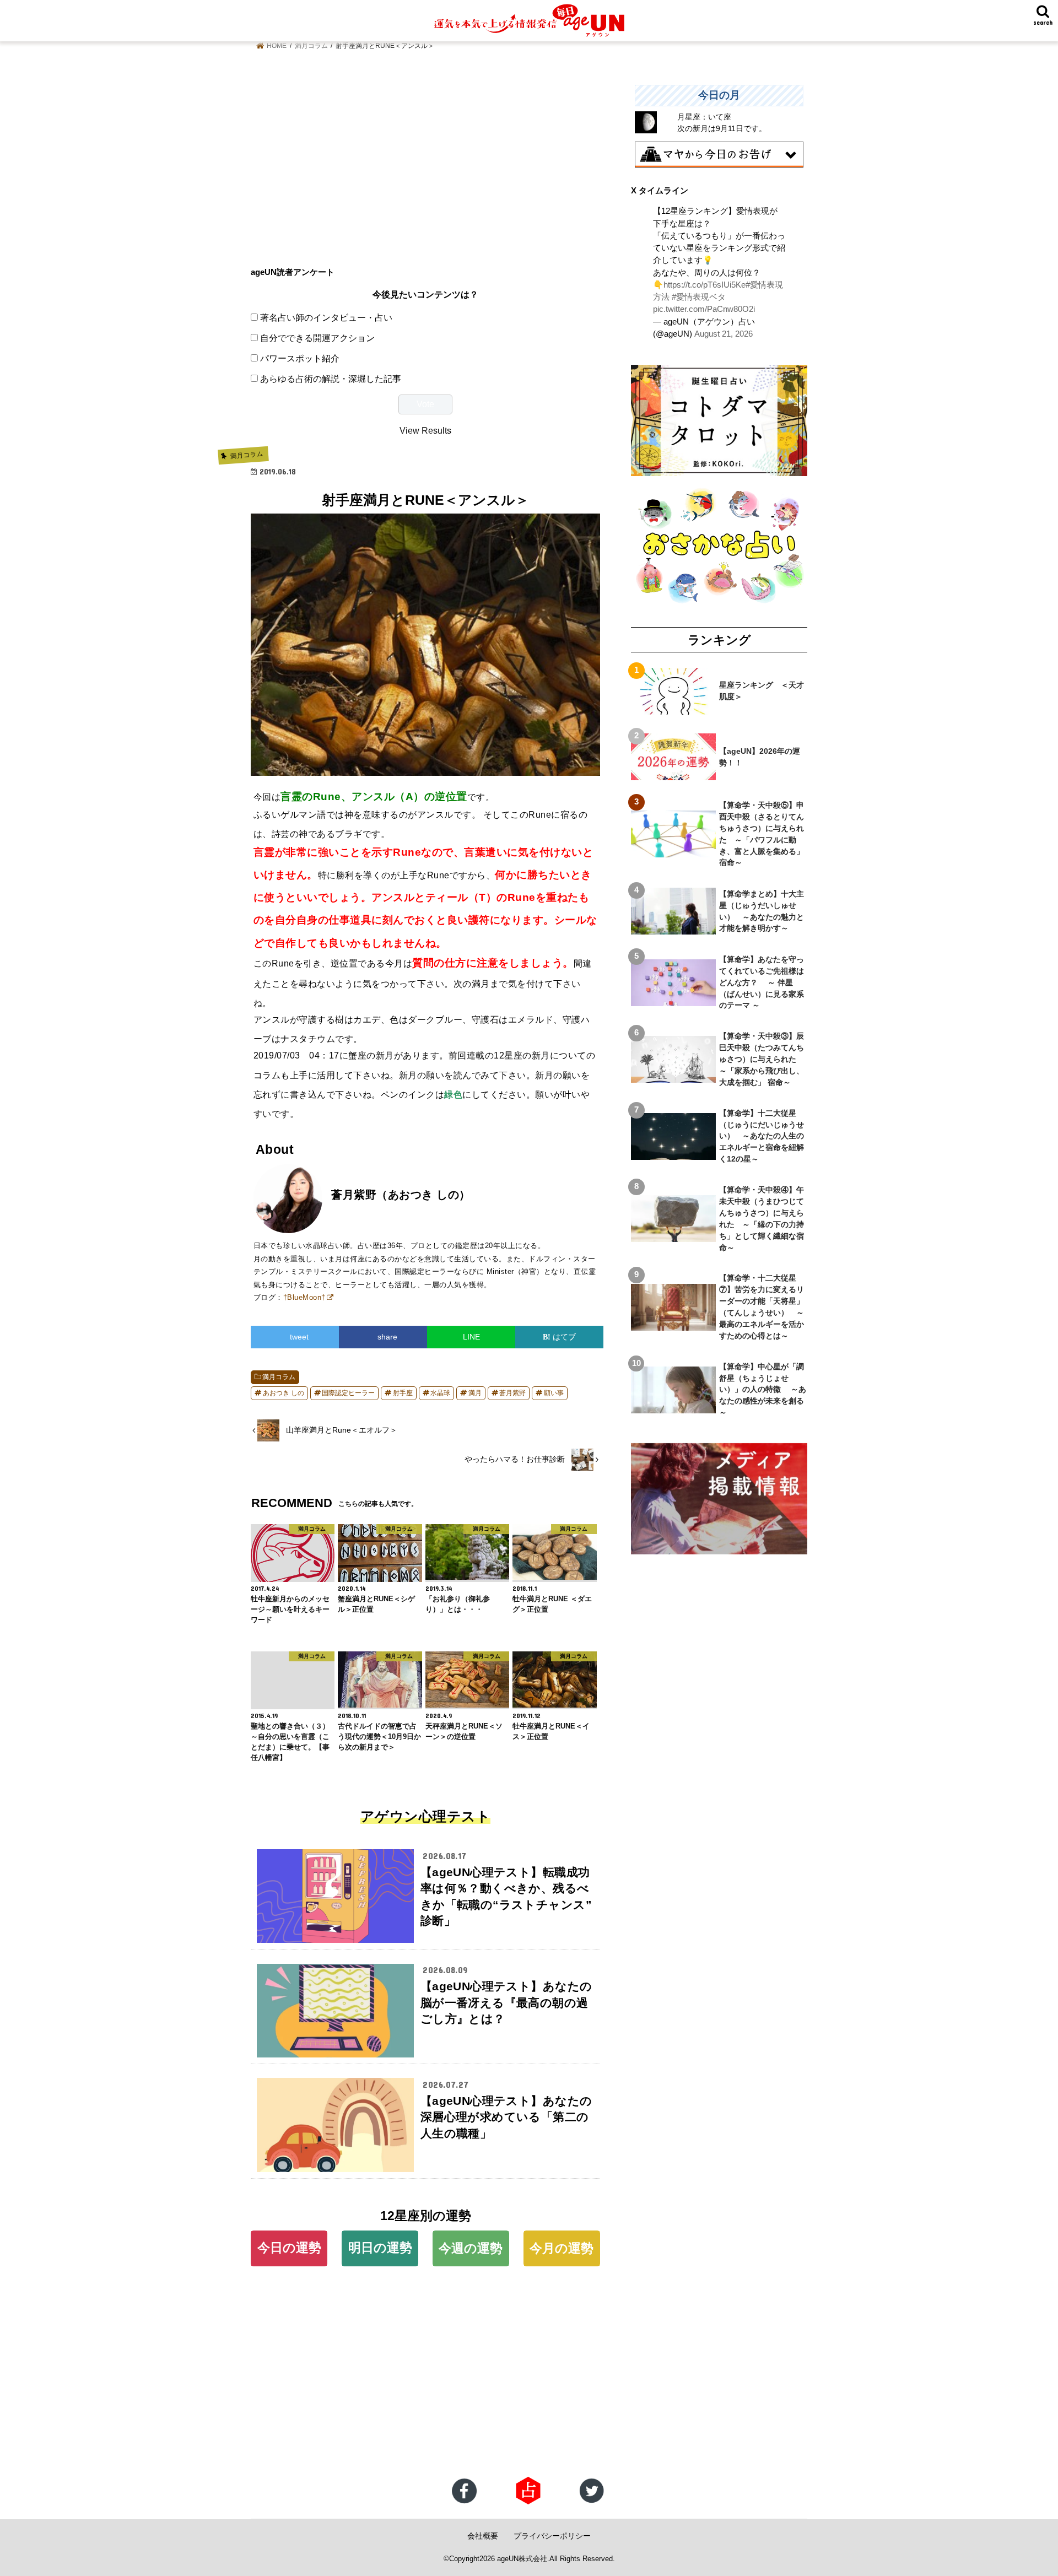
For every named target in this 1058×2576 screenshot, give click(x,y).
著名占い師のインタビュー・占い (326, 317)
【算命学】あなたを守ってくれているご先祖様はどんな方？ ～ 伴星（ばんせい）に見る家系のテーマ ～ (762, 982)
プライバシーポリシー (552, 2536)
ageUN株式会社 (522, 2559)
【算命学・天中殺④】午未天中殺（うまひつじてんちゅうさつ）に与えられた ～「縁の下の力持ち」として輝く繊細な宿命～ (762, 1218)
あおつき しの (284, 1393)
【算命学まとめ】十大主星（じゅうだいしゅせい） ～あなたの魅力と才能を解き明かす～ (762, 911)
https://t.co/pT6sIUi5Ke (705, 285)
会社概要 (483, 2536)
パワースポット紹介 (300, 358)
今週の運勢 (471, 2248)
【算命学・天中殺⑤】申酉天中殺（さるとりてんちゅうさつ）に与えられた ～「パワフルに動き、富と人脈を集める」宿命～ (762, 834)
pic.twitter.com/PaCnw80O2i (704, 309)
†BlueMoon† (304, 1297)
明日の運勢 (380, 2248)
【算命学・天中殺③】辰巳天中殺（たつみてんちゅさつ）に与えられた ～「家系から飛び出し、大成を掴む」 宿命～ (762, 1059)
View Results (425, 430)
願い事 (554, 1393)
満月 (475, 1393)
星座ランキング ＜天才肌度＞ (762, 691)
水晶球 (440, 1393)
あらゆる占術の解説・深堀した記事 (331, 379)
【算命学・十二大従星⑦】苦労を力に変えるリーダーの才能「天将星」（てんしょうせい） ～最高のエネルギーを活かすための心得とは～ (762, 1306)
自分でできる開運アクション (317, 338)
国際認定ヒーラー (348, 1393)
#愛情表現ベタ (699, 297)
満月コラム (279, 1377)
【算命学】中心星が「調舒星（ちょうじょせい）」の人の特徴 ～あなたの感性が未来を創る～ (763, 1390)
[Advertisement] (425, 162)
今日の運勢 (289, 2248)
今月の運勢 (562, 2248)
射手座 (403, 1393)
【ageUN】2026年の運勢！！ (760, 757)
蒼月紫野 (512, 1393)
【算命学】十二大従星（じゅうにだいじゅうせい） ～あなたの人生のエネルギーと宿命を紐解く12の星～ (762, 1136)
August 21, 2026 (724, 334)
